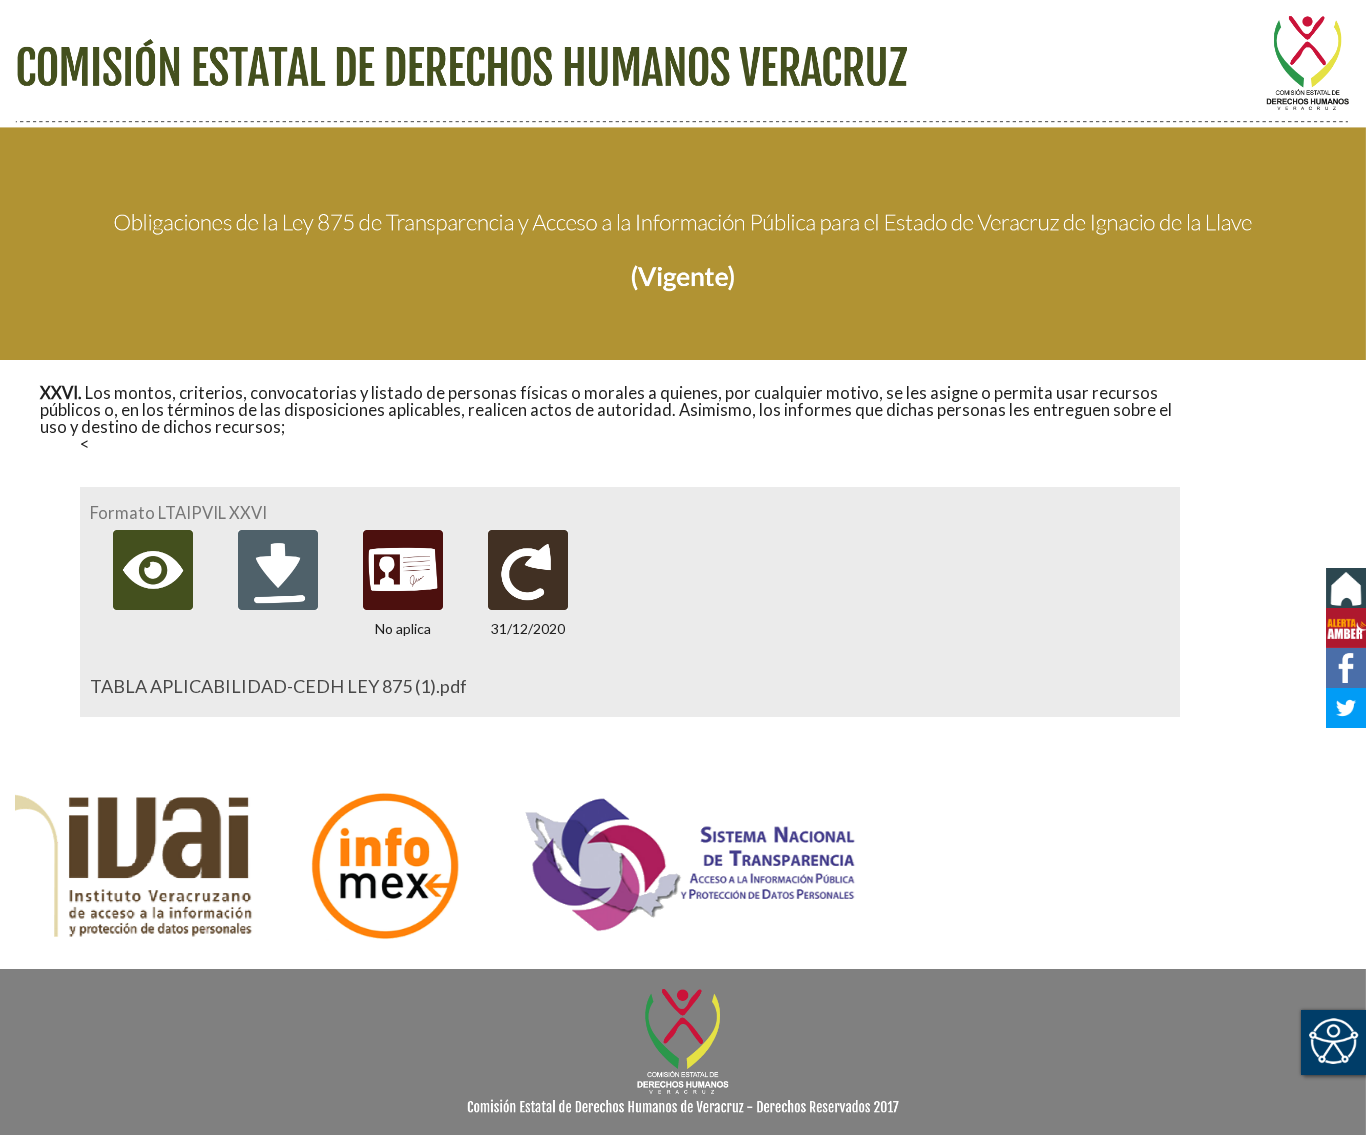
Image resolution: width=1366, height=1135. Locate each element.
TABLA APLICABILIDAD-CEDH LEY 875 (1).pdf (278, 686)
